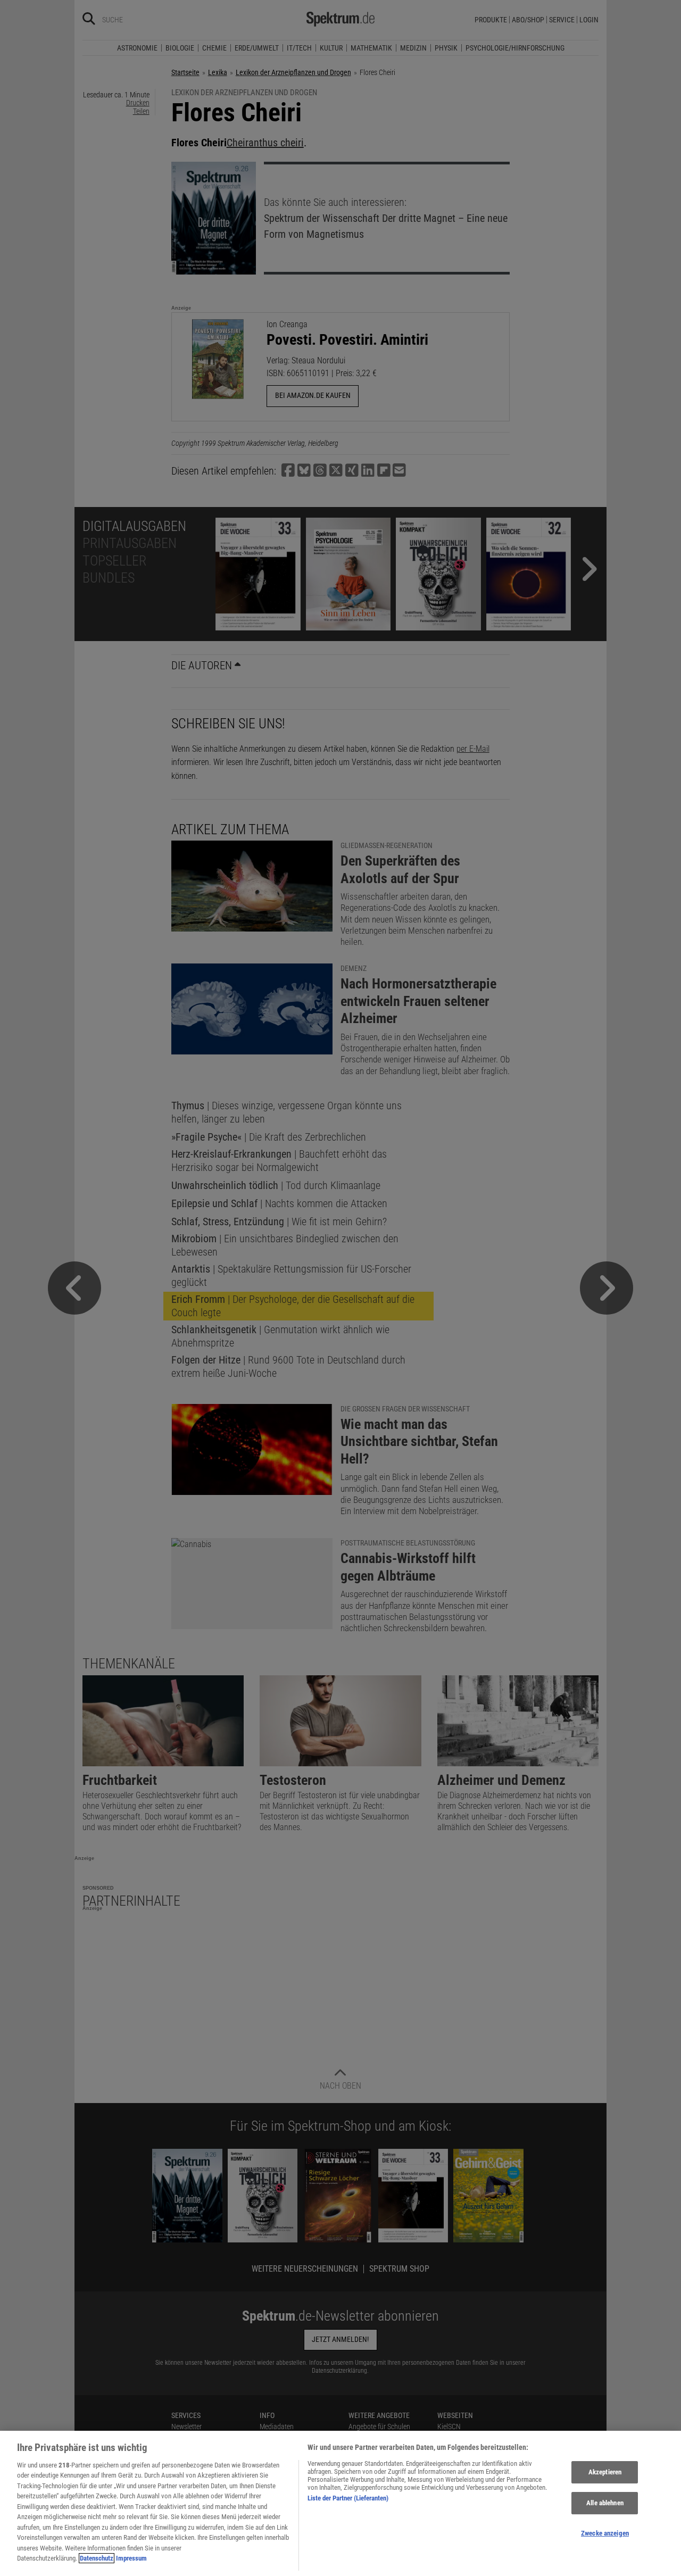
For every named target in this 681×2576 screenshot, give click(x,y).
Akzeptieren (605, 2473)
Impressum (131, 2558)
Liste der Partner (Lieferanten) (348, 2498)
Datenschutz (97, 2558)
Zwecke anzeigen (605, 2533)
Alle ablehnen (605, 2503)
